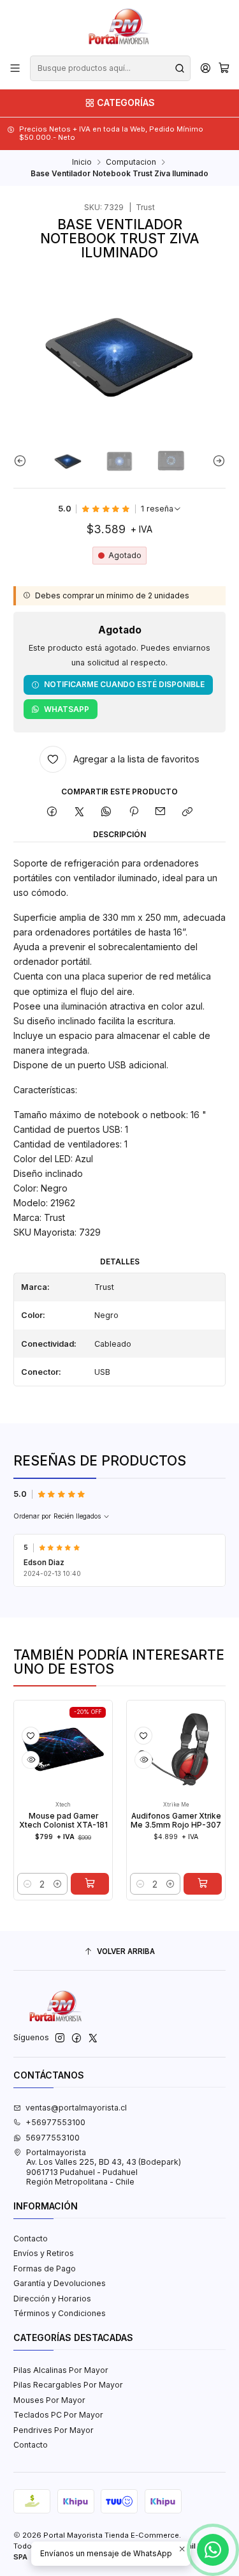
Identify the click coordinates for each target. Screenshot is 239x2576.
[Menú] (15, 68)
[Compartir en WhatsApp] (106, 812)
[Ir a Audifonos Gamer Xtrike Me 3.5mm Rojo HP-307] (161, 1750)
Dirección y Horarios (52, 2299)
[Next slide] (216, 461)
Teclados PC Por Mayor (58, 2415)
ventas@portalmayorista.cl (76, 2108)
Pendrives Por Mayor (54, 2430)
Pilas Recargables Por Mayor (68, 2385)
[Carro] (224, 69)
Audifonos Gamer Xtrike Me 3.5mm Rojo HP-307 (160, 1821)
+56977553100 (55, 2122)
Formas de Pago (45, 2269)
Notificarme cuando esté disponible (124, 684)
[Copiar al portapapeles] (188, 812)
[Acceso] (205, 68)
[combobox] (110, 68)
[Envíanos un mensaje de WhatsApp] (213, 2550)
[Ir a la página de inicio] (119, 27)
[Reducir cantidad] (12, 1884)
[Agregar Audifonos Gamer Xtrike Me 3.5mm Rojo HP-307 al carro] (187, 1884)
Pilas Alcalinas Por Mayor (61, 2370)
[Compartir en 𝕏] (79, 812)
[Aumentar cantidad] (41, 1884)
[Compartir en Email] (161, 812)
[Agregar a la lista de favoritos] (15, 1736)
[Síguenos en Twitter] (93, 2038)
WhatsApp (67, 709)
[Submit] (180, 68)
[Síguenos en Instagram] (60, 2038)
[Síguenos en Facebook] (76, 2038)
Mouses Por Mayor (49, 2400)
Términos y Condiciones (60, 2313)
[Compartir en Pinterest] (134, 812)
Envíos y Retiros (44, 2253)
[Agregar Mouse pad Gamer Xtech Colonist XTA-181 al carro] (74, 1884)
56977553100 (53, 2138)
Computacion (131, 162)
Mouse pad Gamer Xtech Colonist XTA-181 (47, 1821)
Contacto (31, 2239)
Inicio (82, 162)
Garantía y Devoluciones (60, 2283)
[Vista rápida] (15, 1760)
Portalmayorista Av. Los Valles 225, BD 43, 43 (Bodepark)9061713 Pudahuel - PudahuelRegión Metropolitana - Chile (104, 2167)
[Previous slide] (23, 461)
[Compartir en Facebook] (52, 812)
